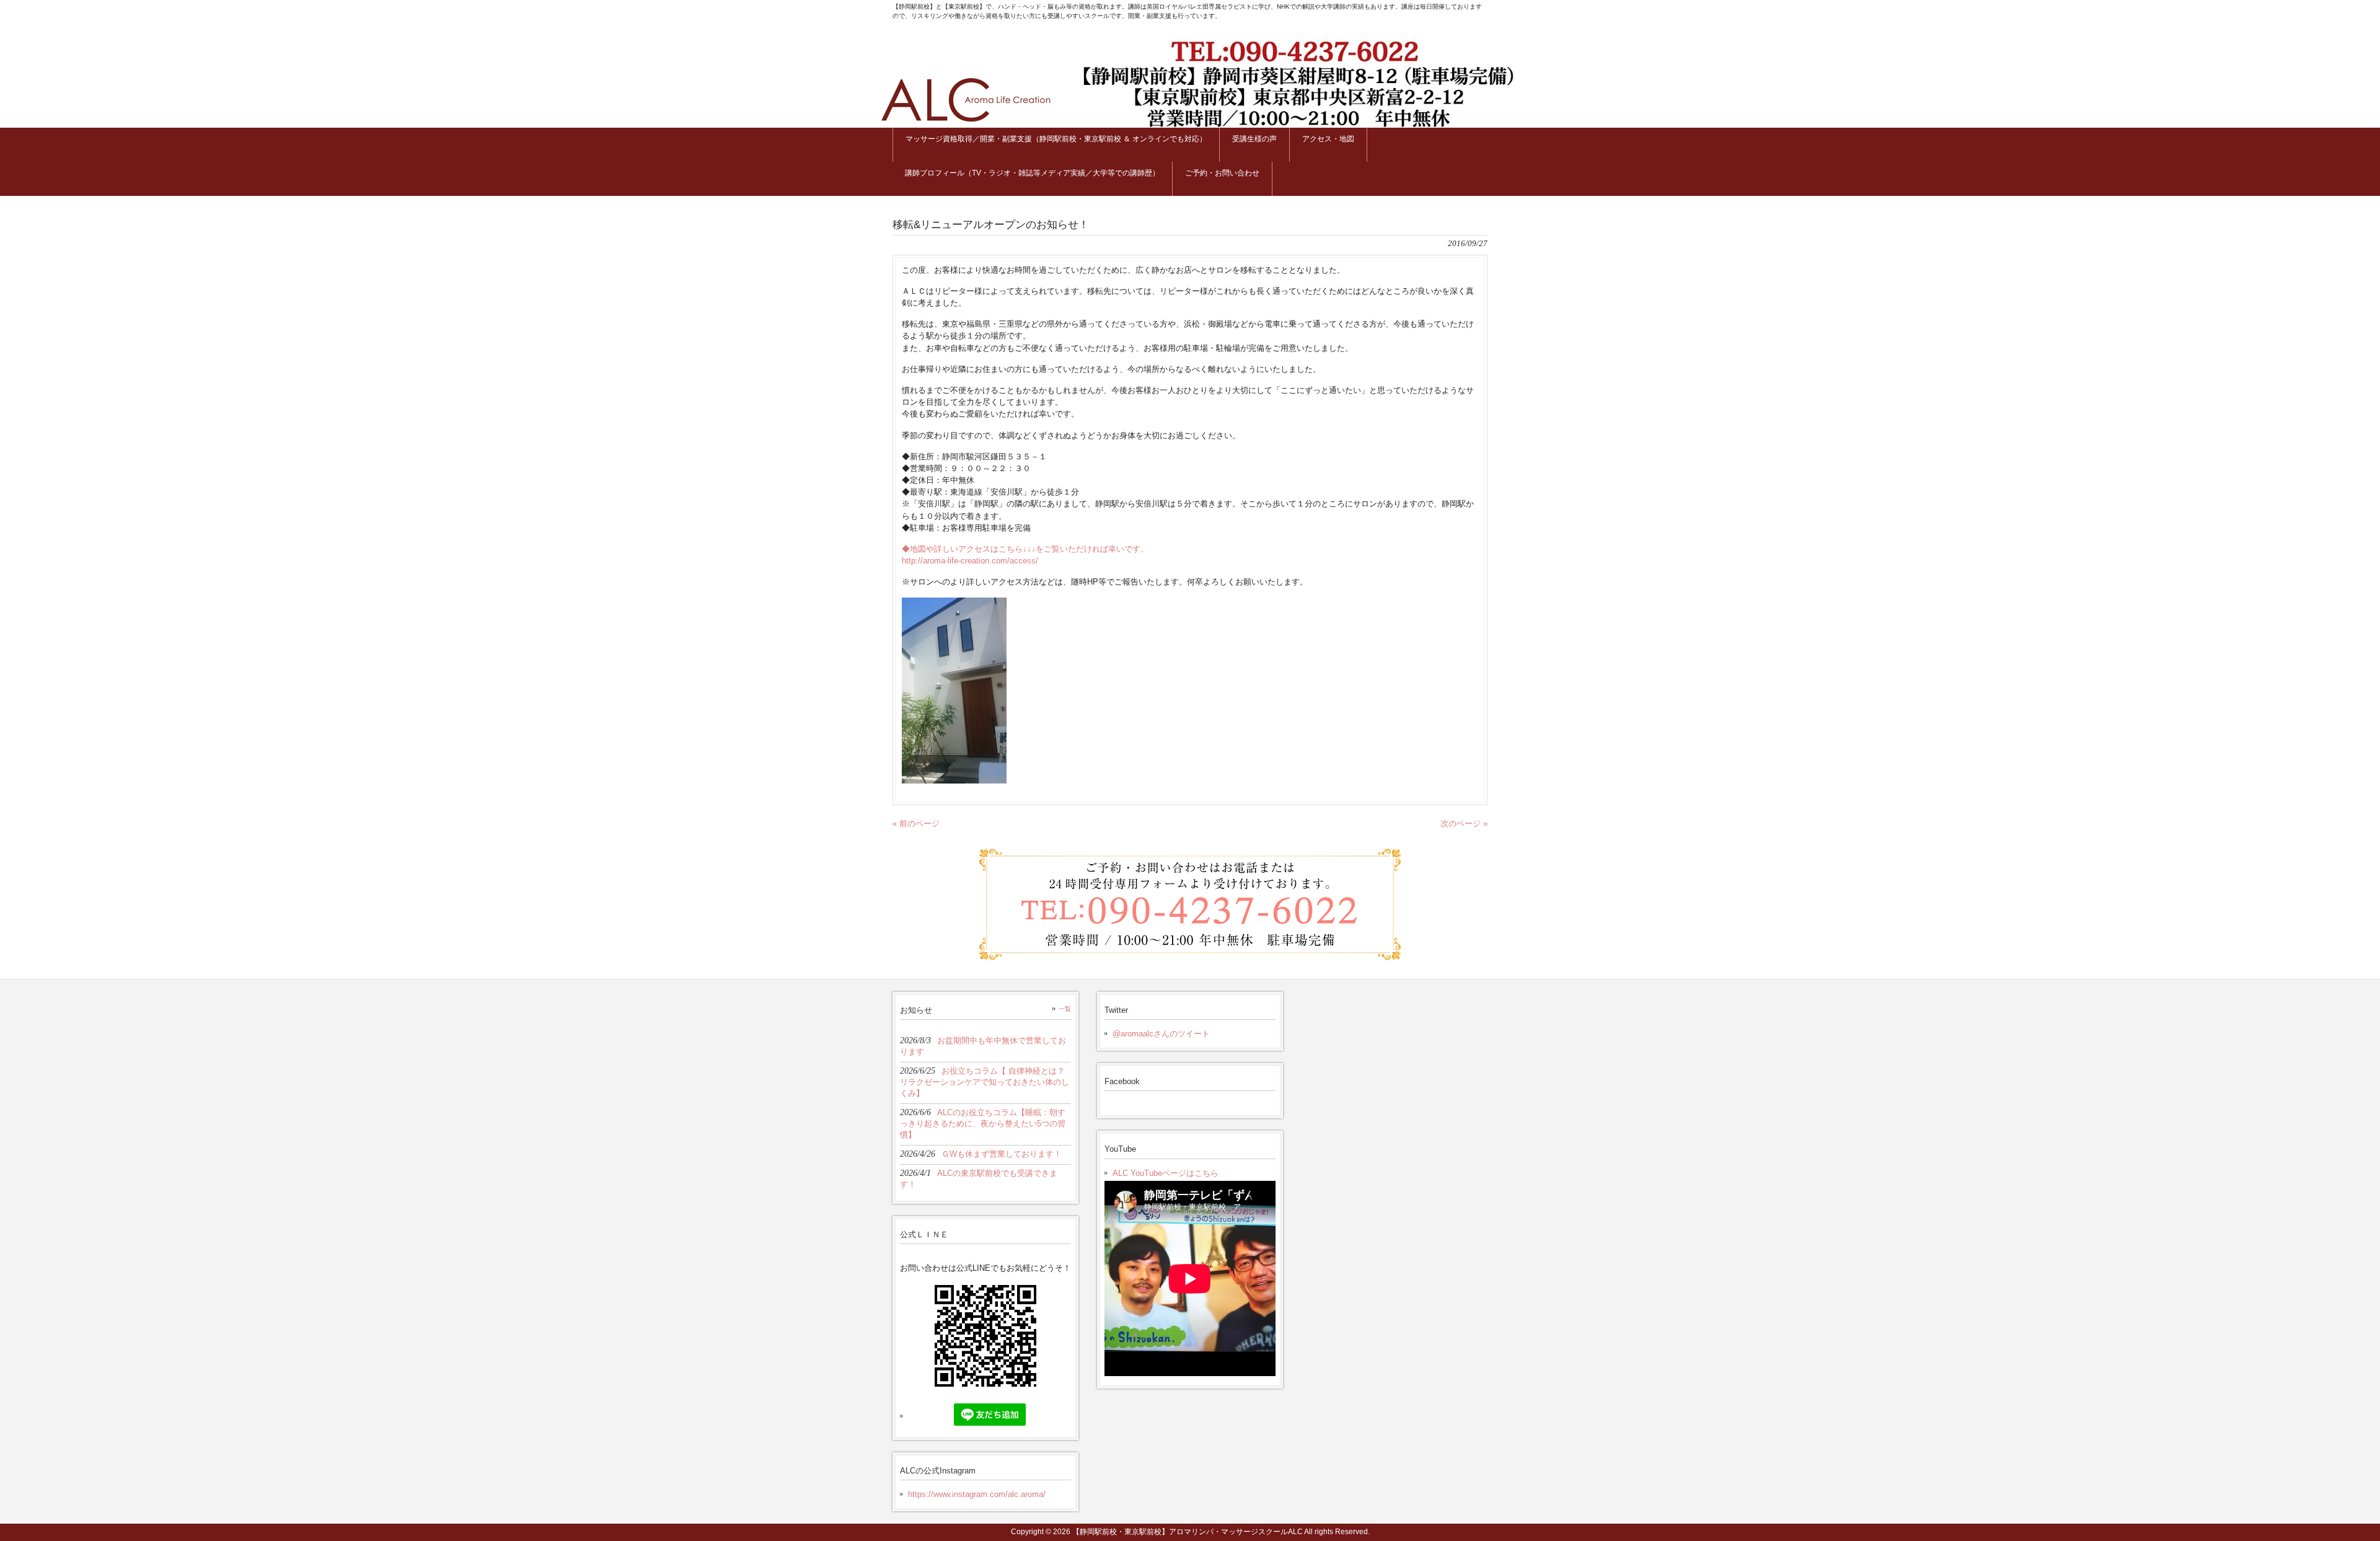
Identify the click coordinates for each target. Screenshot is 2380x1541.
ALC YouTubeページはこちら (1166, 1173)
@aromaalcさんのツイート (1161, 1034)
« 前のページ (916, 823)
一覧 (1065, 1009)
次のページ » (1464, 823)
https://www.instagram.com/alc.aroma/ (977, 1494)
